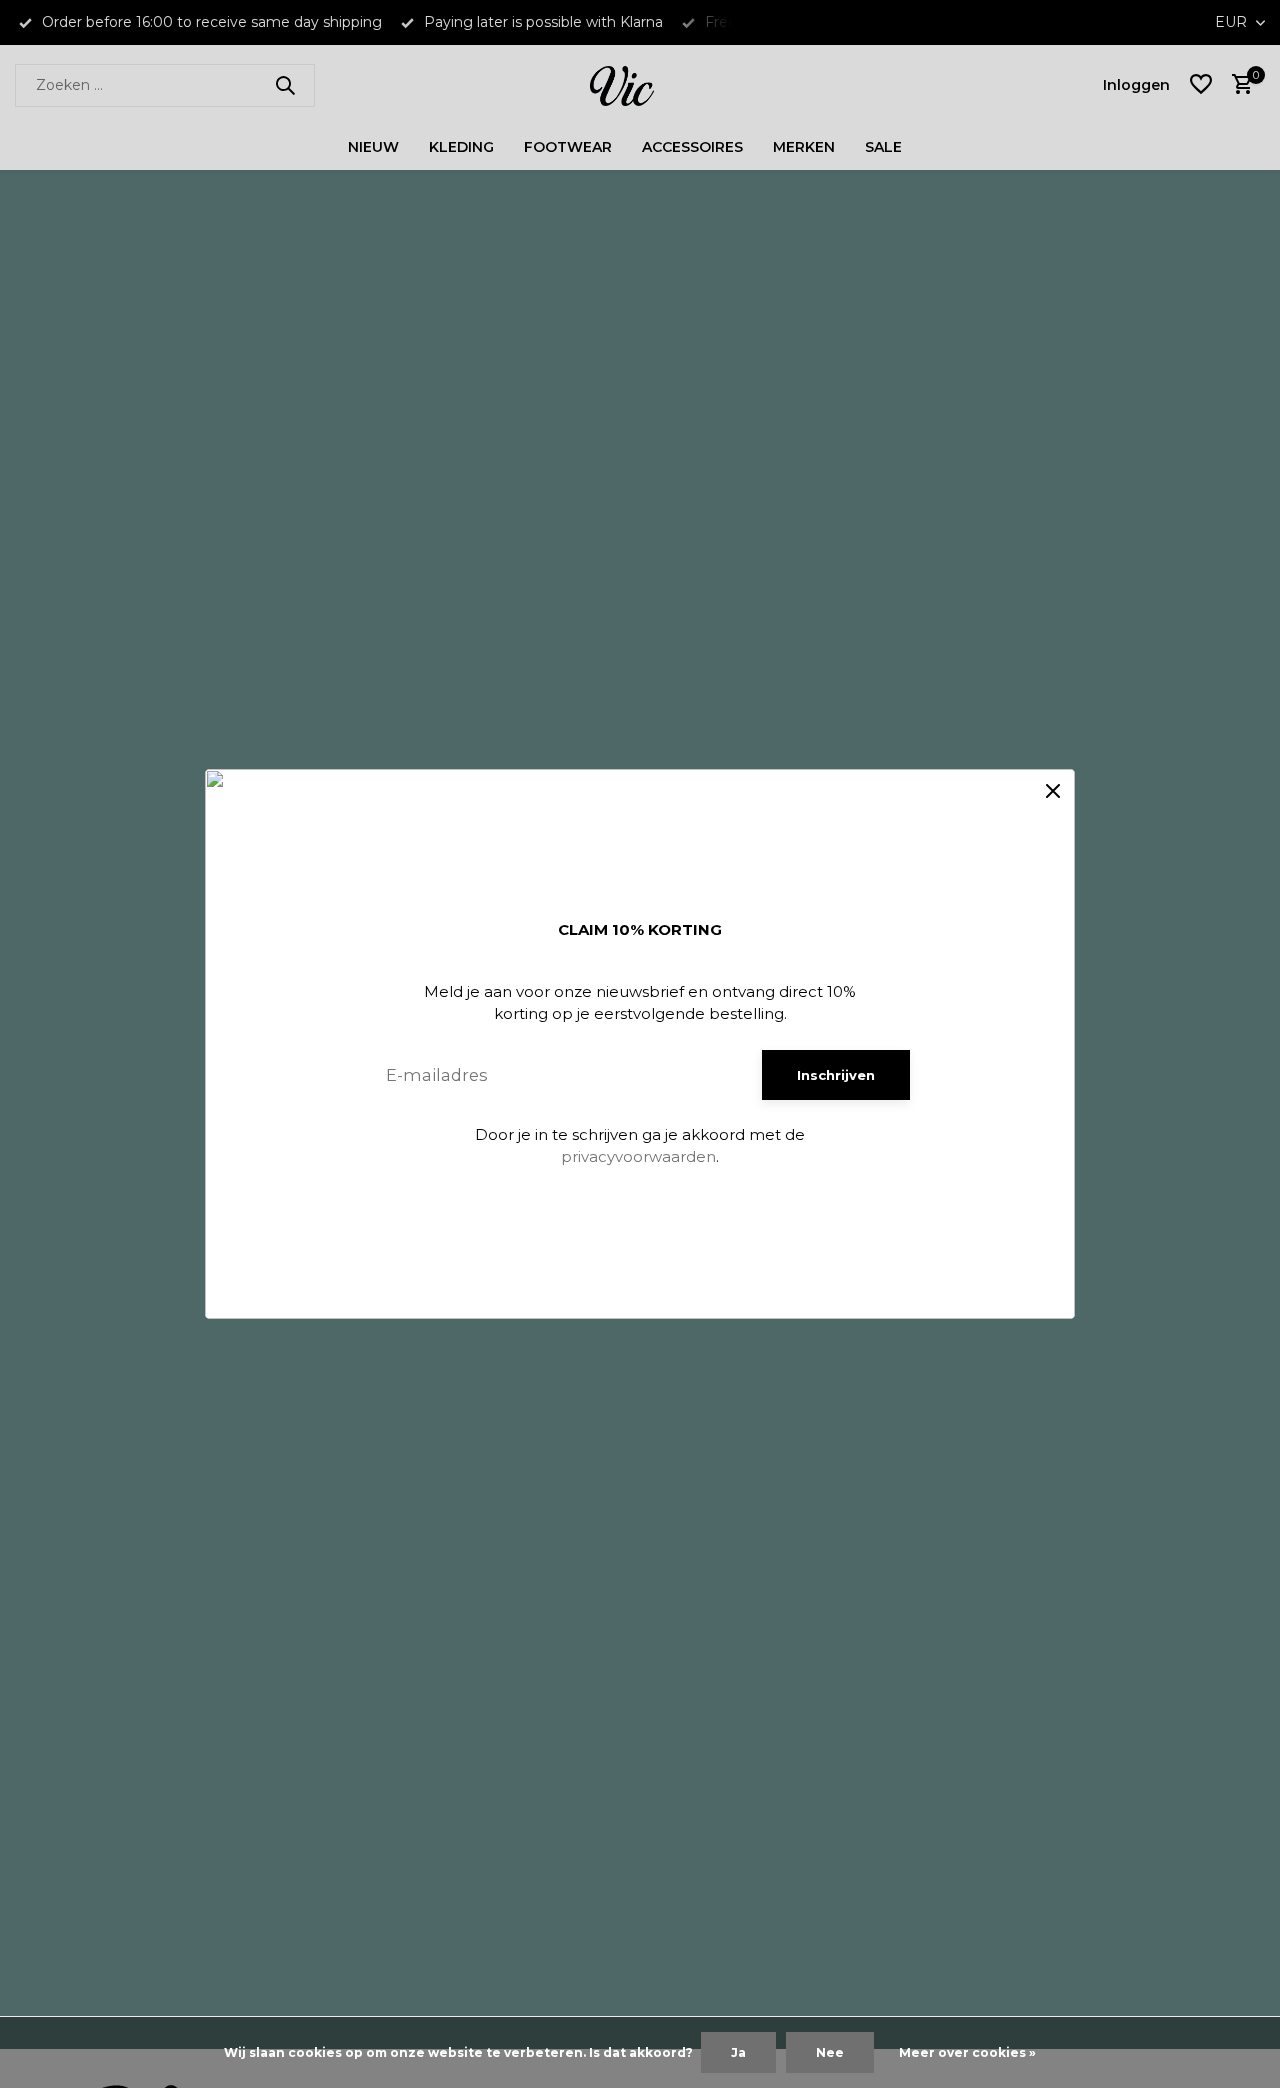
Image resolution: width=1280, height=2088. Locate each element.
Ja (738, 2052)
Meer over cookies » (967, 2052)
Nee (830, 2052)
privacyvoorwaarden (638, 1156)
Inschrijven (836, 1075)
